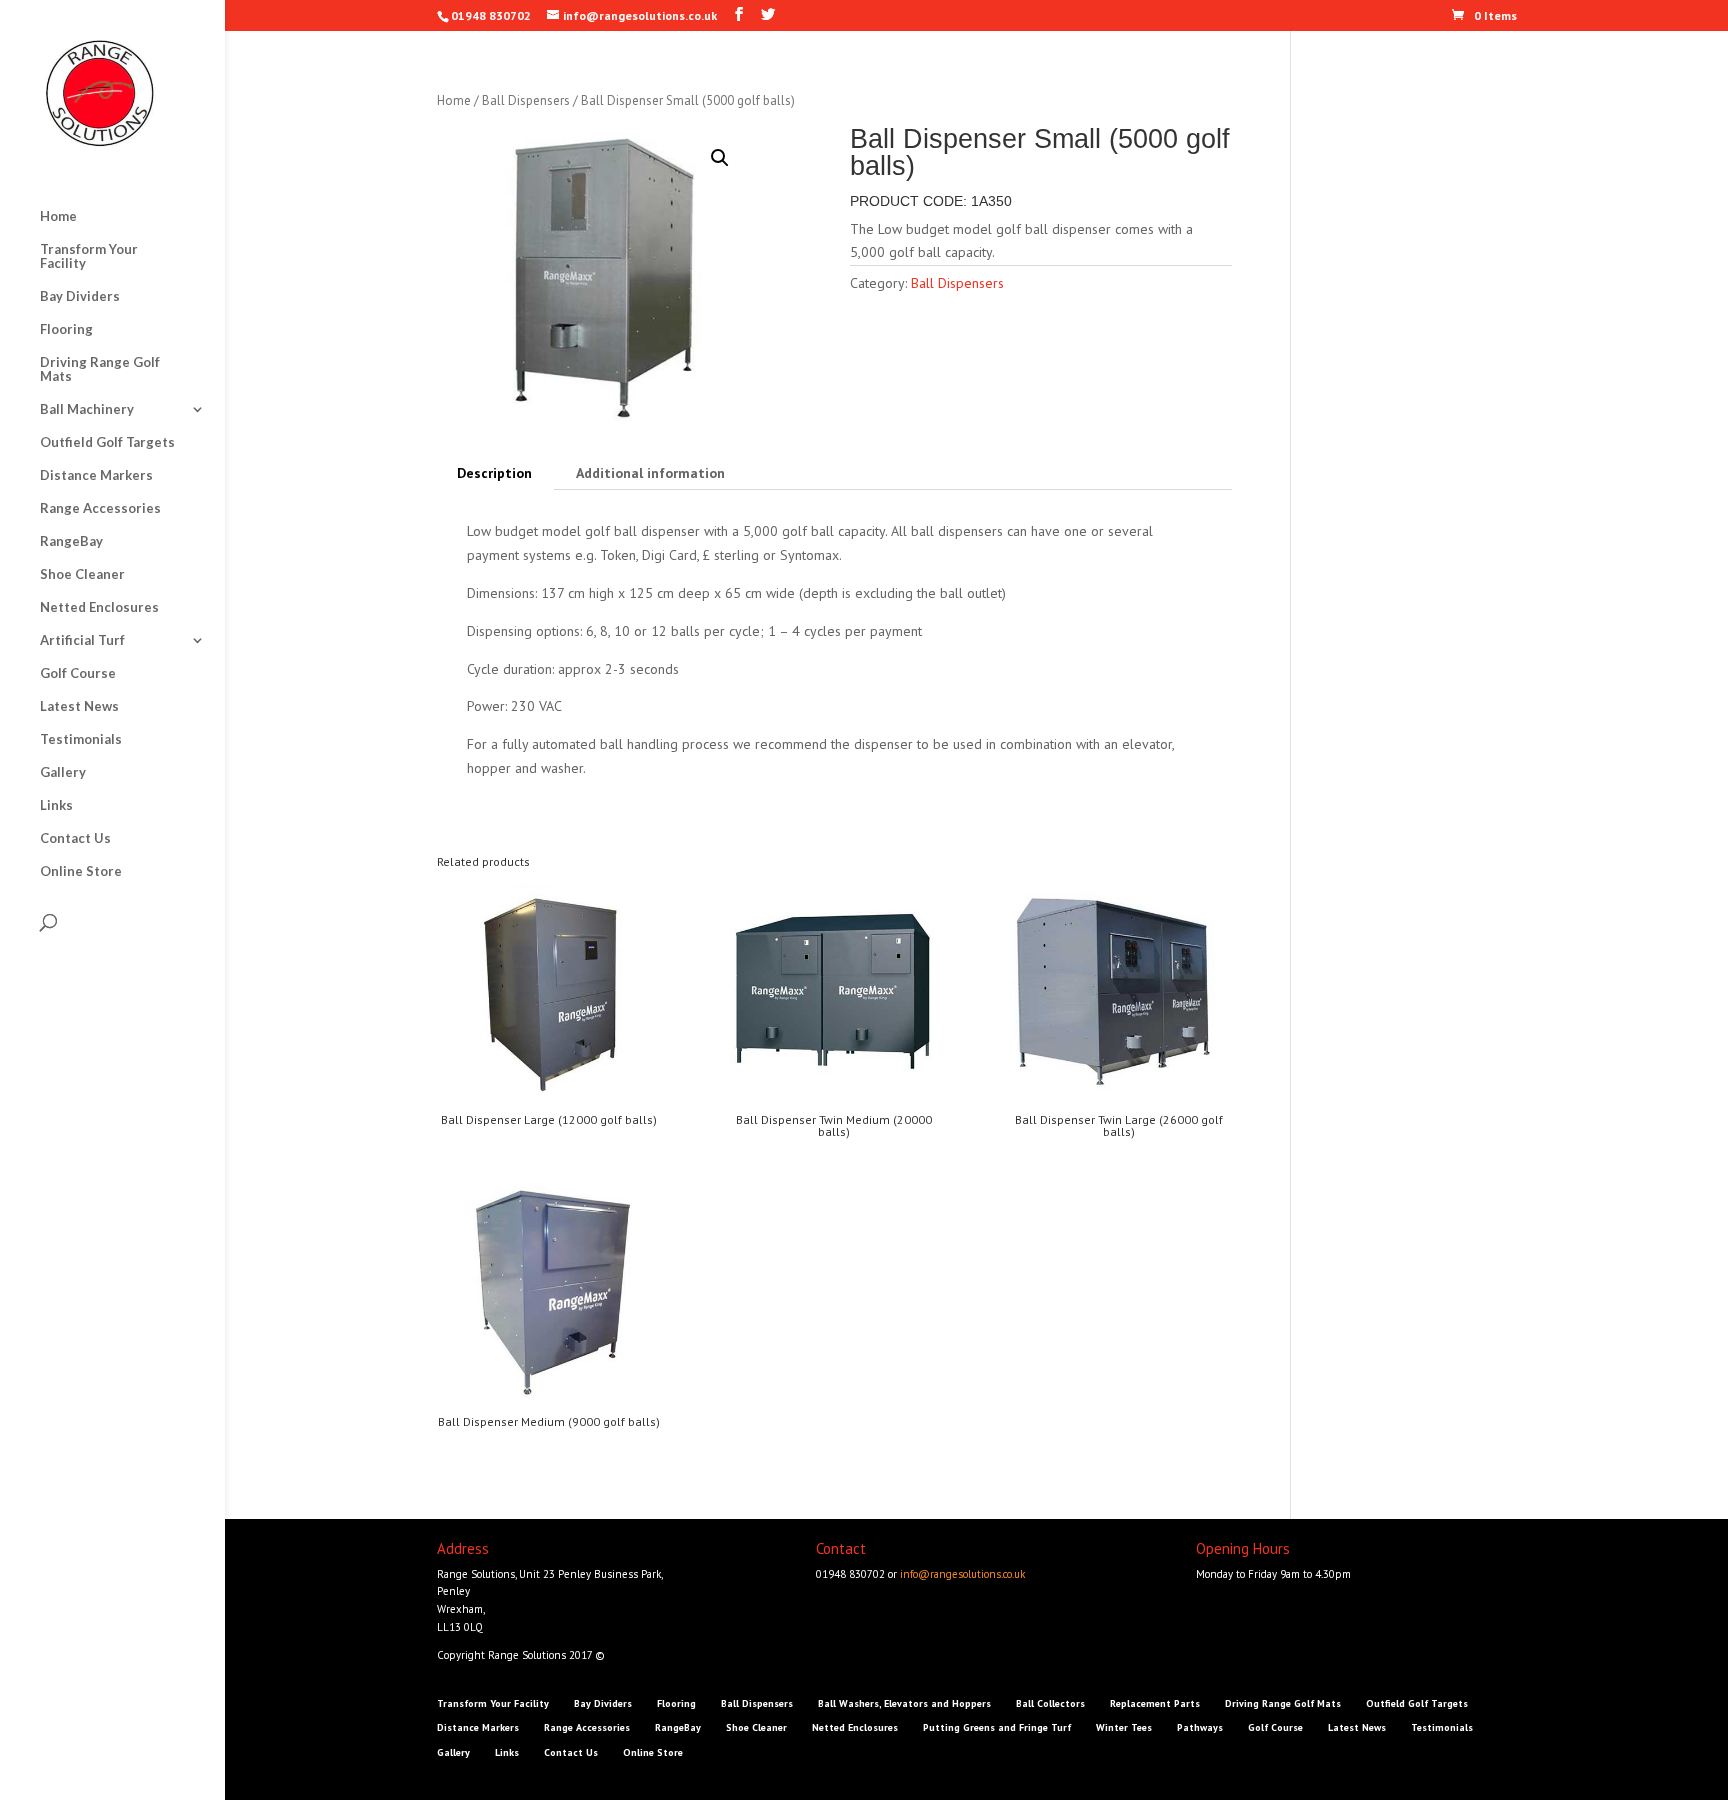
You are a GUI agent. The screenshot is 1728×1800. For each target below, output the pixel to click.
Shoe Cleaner (82, 574)
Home (58, 216)
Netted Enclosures (99, 607)
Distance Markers (96, 475)
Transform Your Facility (89, 256)
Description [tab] (494, 473)
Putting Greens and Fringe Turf (997, 1727)
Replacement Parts (1155, 1703)
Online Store (81, 871)
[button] (720, 158)
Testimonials (81, 739)
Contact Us (75, 838)
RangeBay (71, 541)
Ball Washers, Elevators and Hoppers (904, 1703)
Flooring (66, 329)
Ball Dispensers (526, 100)
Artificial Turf (82, 640)
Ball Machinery (87, 409)
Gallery (63, 772)
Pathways (1200, 1727)
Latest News (79, 706)
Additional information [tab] (650, 473)
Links (56, 805)
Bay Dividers (80, 296)
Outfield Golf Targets (107, 442)
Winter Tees (1124, 1727)
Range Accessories (100, 508)
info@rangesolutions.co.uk (962, 1574)
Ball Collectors (1050, 1703)
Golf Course (78, 673)
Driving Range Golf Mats (100, 369)
